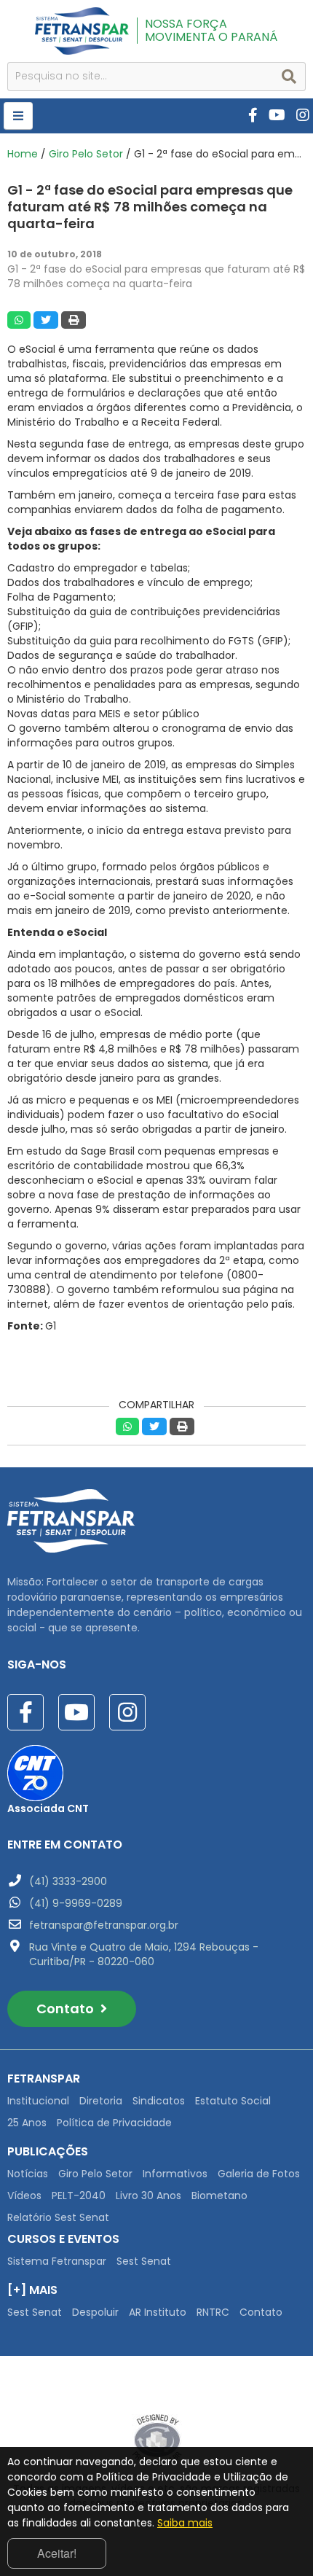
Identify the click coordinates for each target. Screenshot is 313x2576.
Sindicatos (159, 2101)
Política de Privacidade (114, 2123)
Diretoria (101, 2101)
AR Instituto (158, 2312)
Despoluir (95, 2312)
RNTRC (213, 2312)
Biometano (219, 2196)
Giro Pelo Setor (86, 154)
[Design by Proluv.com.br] (157, 2440)
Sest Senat (144, 2261)
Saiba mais (185, 2523)
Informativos (175, 2174)
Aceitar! (57, 2553)
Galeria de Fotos (259, 2174)
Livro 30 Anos (148, 2196)
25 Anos (27, 2123)
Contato (67, 2009)
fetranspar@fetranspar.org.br (104, 1925)
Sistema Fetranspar (57, 2261)
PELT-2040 (79, 2196)
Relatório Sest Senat (58, 2217)
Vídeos (24, 2196)
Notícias (28, 2174)
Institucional (38, 2101)
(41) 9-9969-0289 (76, 1903)
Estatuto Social (233, 2101)
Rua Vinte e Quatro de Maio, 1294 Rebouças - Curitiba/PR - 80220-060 (144, 1954)
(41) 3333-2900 (68, 1881)
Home (23, 154)
